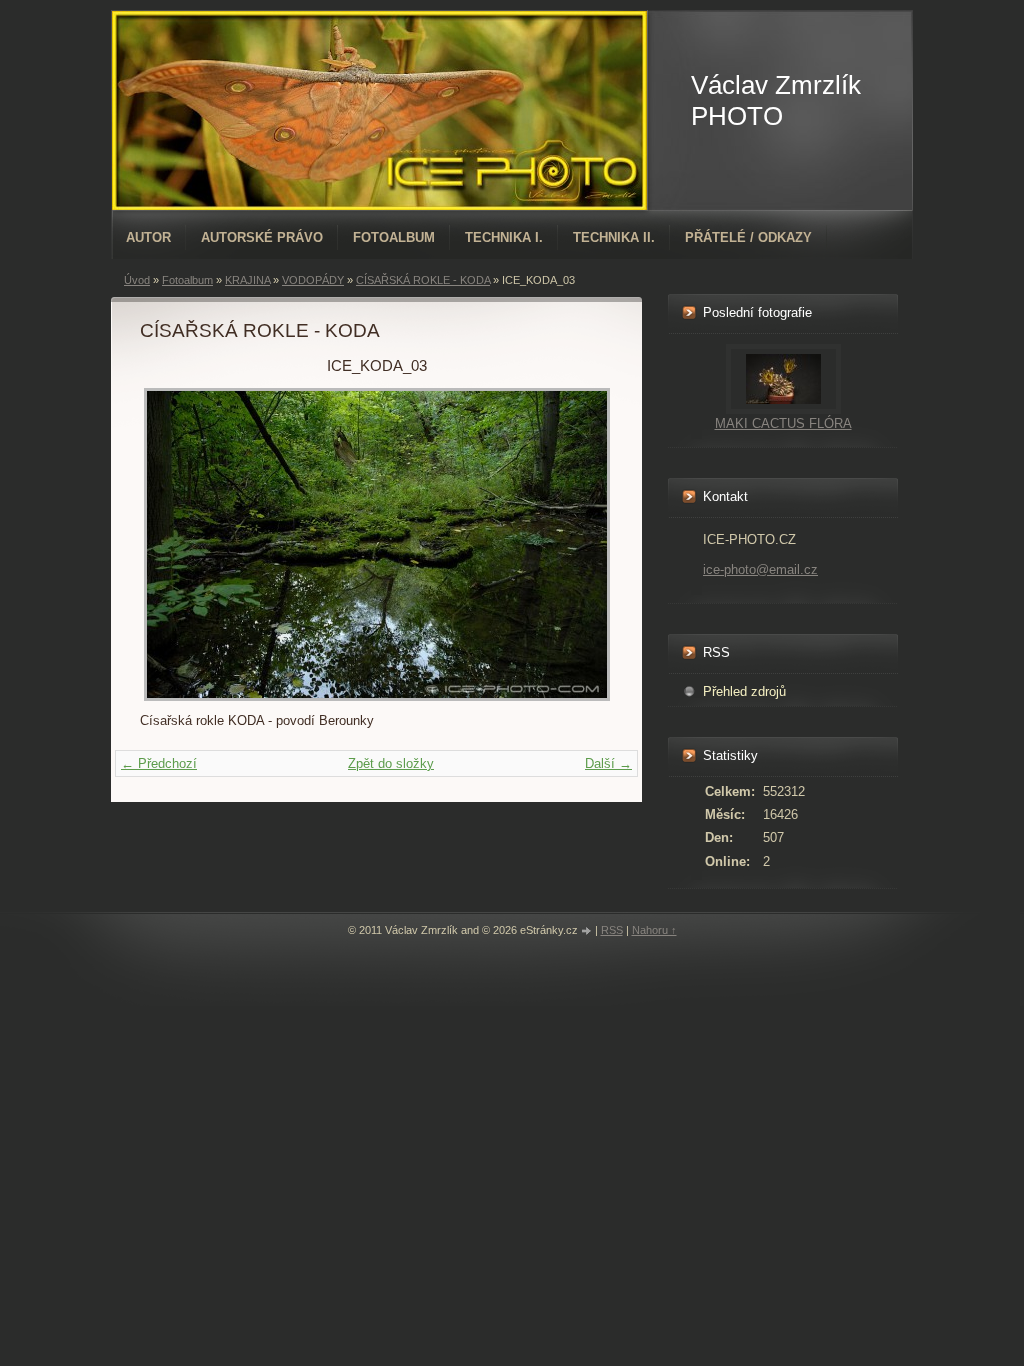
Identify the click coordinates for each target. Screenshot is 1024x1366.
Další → (608, 763)
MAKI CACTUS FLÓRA (783, 423)
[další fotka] (580, 544)
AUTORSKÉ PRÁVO (262, 237)
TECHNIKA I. (504, 237)
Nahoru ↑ (654, 930)
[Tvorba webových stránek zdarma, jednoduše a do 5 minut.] (588, 931)
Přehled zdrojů (744, 691)
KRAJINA (247, 280)
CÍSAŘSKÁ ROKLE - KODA (423, 280)
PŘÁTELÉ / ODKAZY (748, 237)
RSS (612, 930)
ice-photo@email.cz (760, 569)
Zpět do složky (391, 763)
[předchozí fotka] (172, 544)
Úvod (137, 280)
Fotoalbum (394, 237)
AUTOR (148, 237)
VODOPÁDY (313, 280)
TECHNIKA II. (614, 237)
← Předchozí (159, 763)
